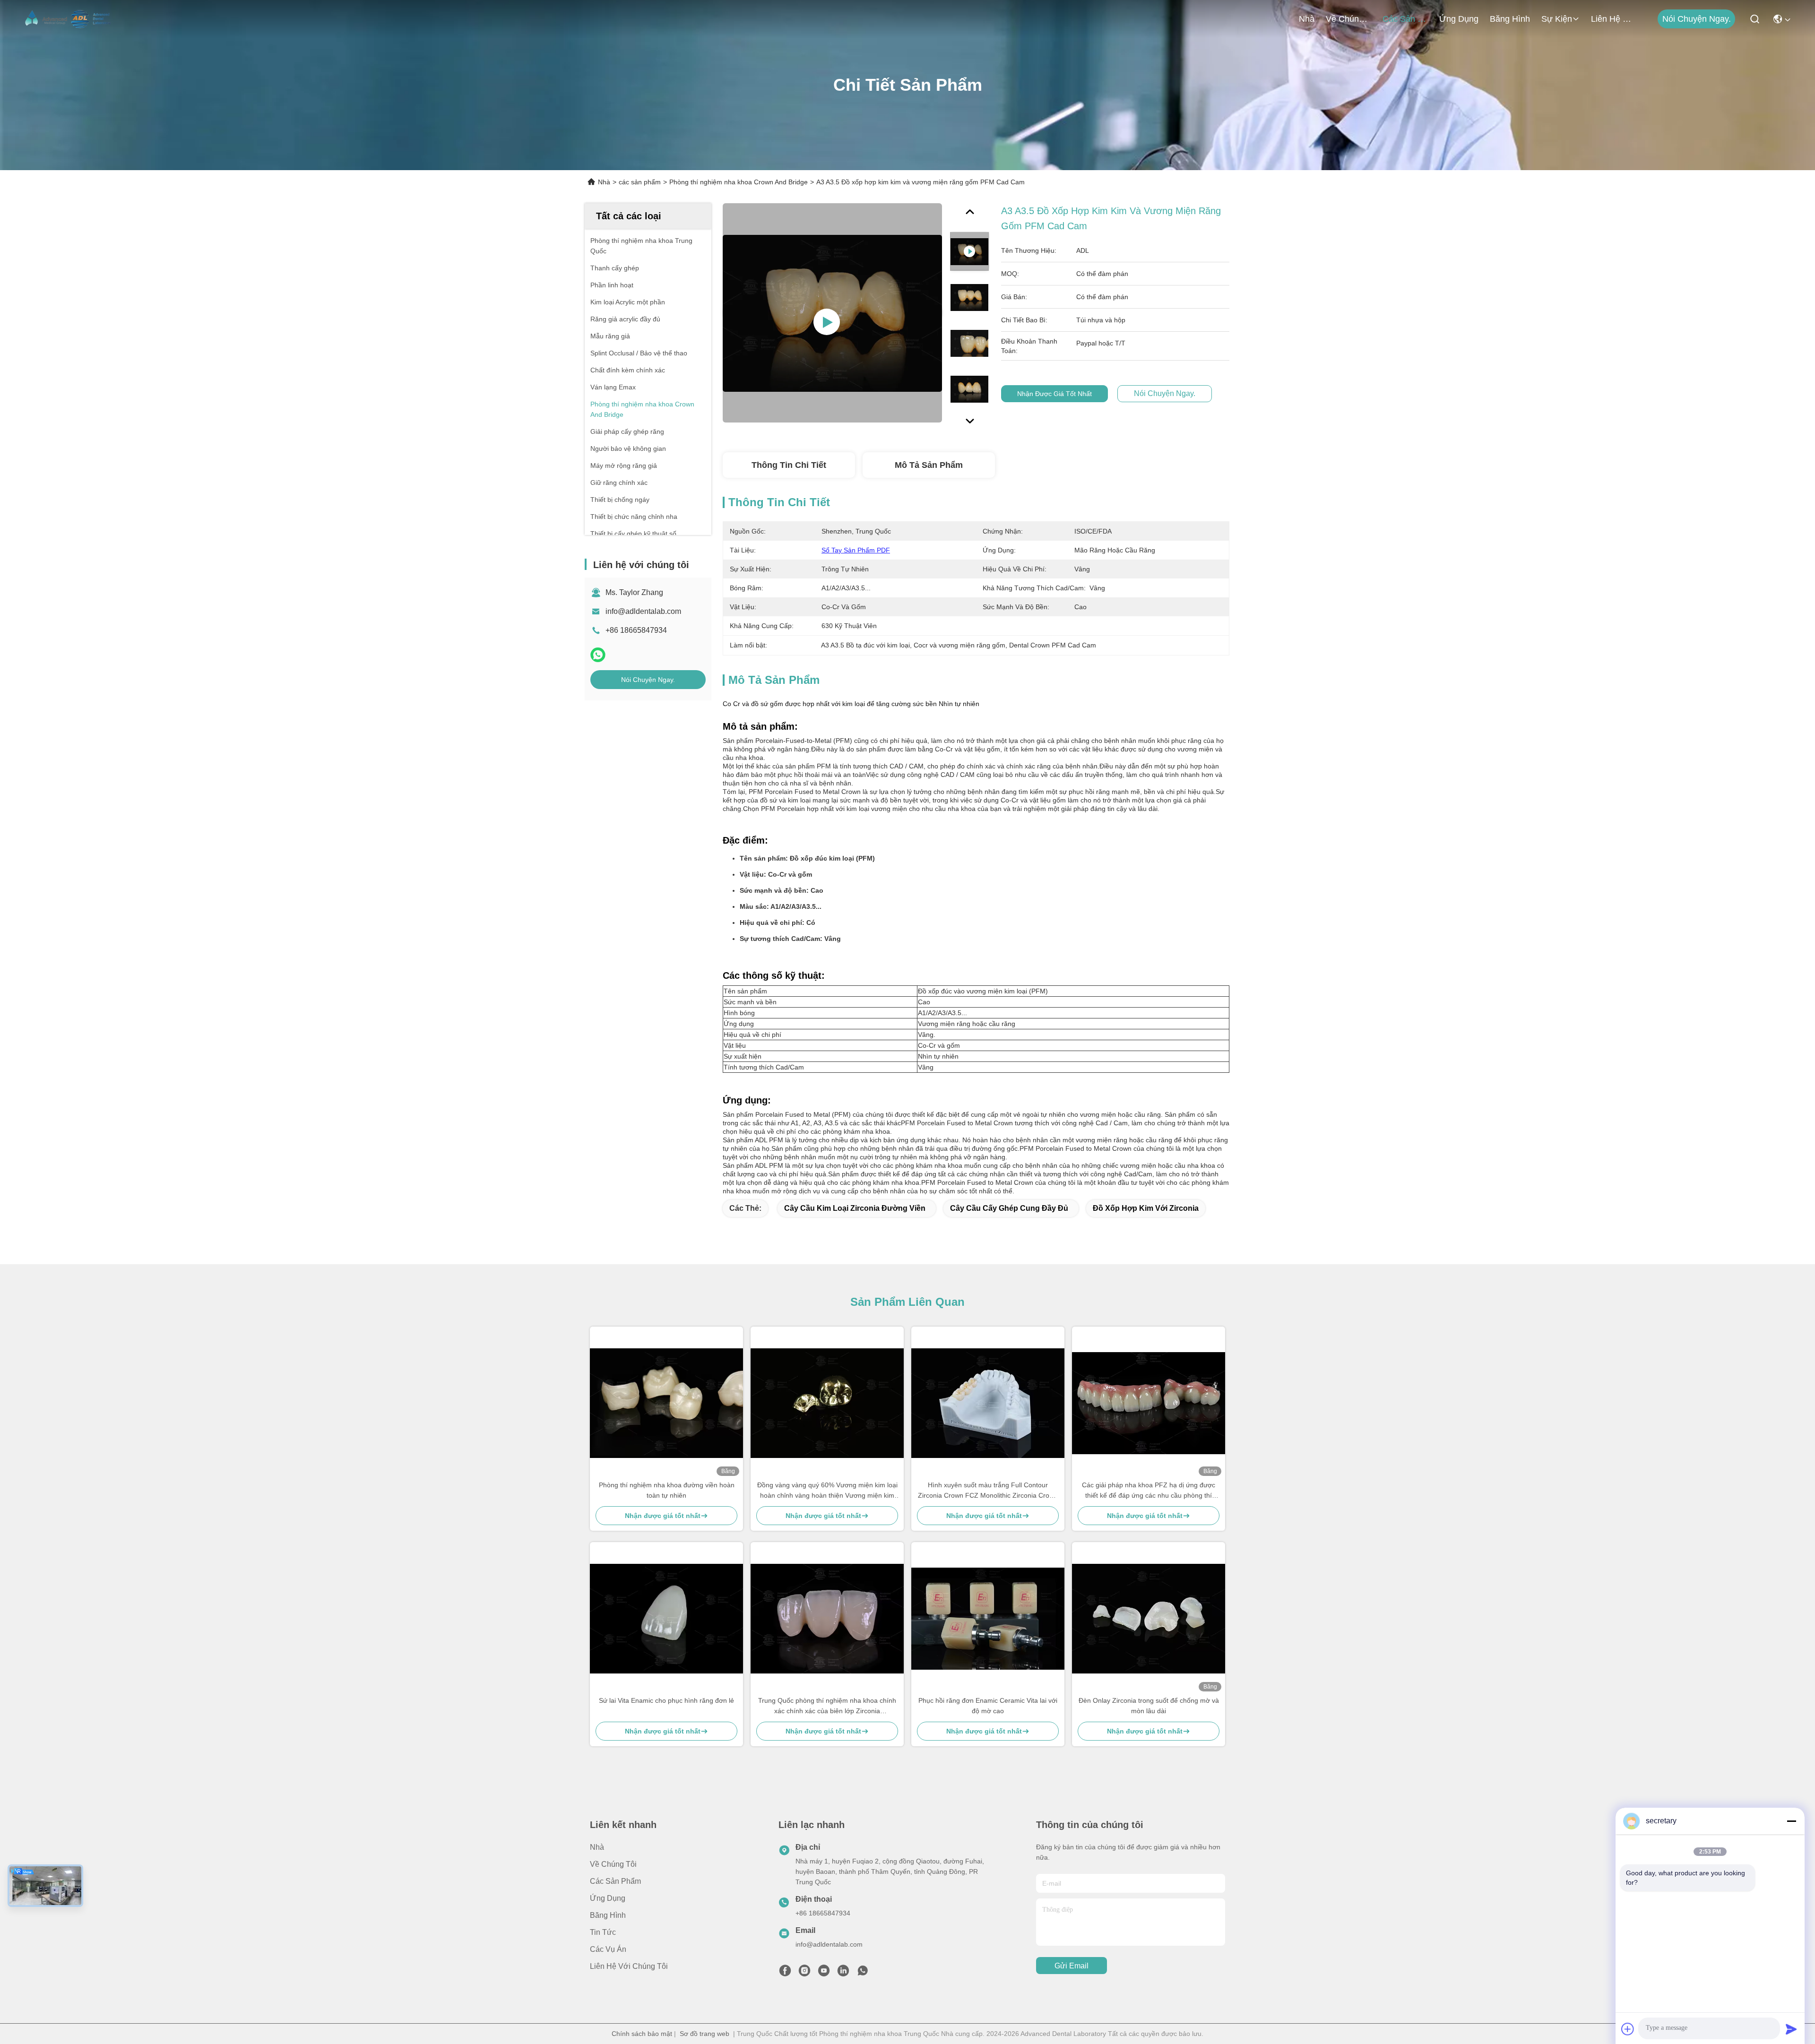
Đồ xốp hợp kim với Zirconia (1146, 1208)
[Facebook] (785, 1973)
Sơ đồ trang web (704, 2034)
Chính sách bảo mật (642, 2034)
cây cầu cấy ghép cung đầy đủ (1009, 1208)
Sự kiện (1557, 19)
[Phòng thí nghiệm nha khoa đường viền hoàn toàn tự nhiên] (666, 1403)
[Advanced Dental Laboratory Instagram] (804, 1973)
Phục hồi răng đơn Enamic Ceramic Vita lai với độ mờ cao (988, 1706)
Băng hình (1510, 19)
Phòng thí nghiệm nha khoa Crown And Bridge (739, 182)
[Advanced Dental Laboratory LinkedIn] (843, 1973)
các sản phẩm (1405, 19)
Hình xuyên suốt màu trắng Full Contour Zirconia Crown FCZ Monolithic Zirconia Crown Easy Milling (988, 1491)
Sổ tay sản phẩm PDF (856, 550)
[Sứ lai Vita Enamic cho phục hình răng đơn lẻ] (666, 1618)
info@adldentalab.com (643, 611)
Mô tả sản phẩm (929, 465)
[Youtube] (824, 1973)
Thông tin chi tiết (789, 465)
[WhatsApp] (598, 655)
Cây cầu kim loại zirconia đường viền (855, 1208)
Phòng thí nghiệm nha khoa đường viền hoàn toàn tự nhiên (667, 1490)
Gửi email (1072, 1966)
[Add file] (1628, 2029)
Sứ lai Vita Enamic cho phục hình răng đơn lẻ (666, 1700)
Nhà (1307, 19)
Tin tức (603, 1932)
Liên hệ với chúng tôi (1614, 19)
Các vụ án (608, 1949)
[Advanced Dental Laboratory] (69, 19)
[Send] (1791, 2029)
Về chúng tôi (1348, 19)
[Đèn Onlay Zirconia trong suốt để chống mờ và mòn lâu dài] (1149, 1618)
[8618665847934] (863, 1973)
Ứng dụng (1459, 19)
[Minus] (1791, 1821)
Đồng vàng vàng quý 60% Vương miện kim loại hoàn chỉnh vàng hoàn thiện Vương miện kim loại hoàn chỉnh (827, 1491)
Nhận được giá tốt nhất (1054, 394)
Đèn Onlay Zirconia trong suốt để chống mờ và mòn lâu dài (1149, 1706)
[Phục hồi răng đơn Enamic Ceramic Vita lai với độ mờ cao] (988, 1619)
